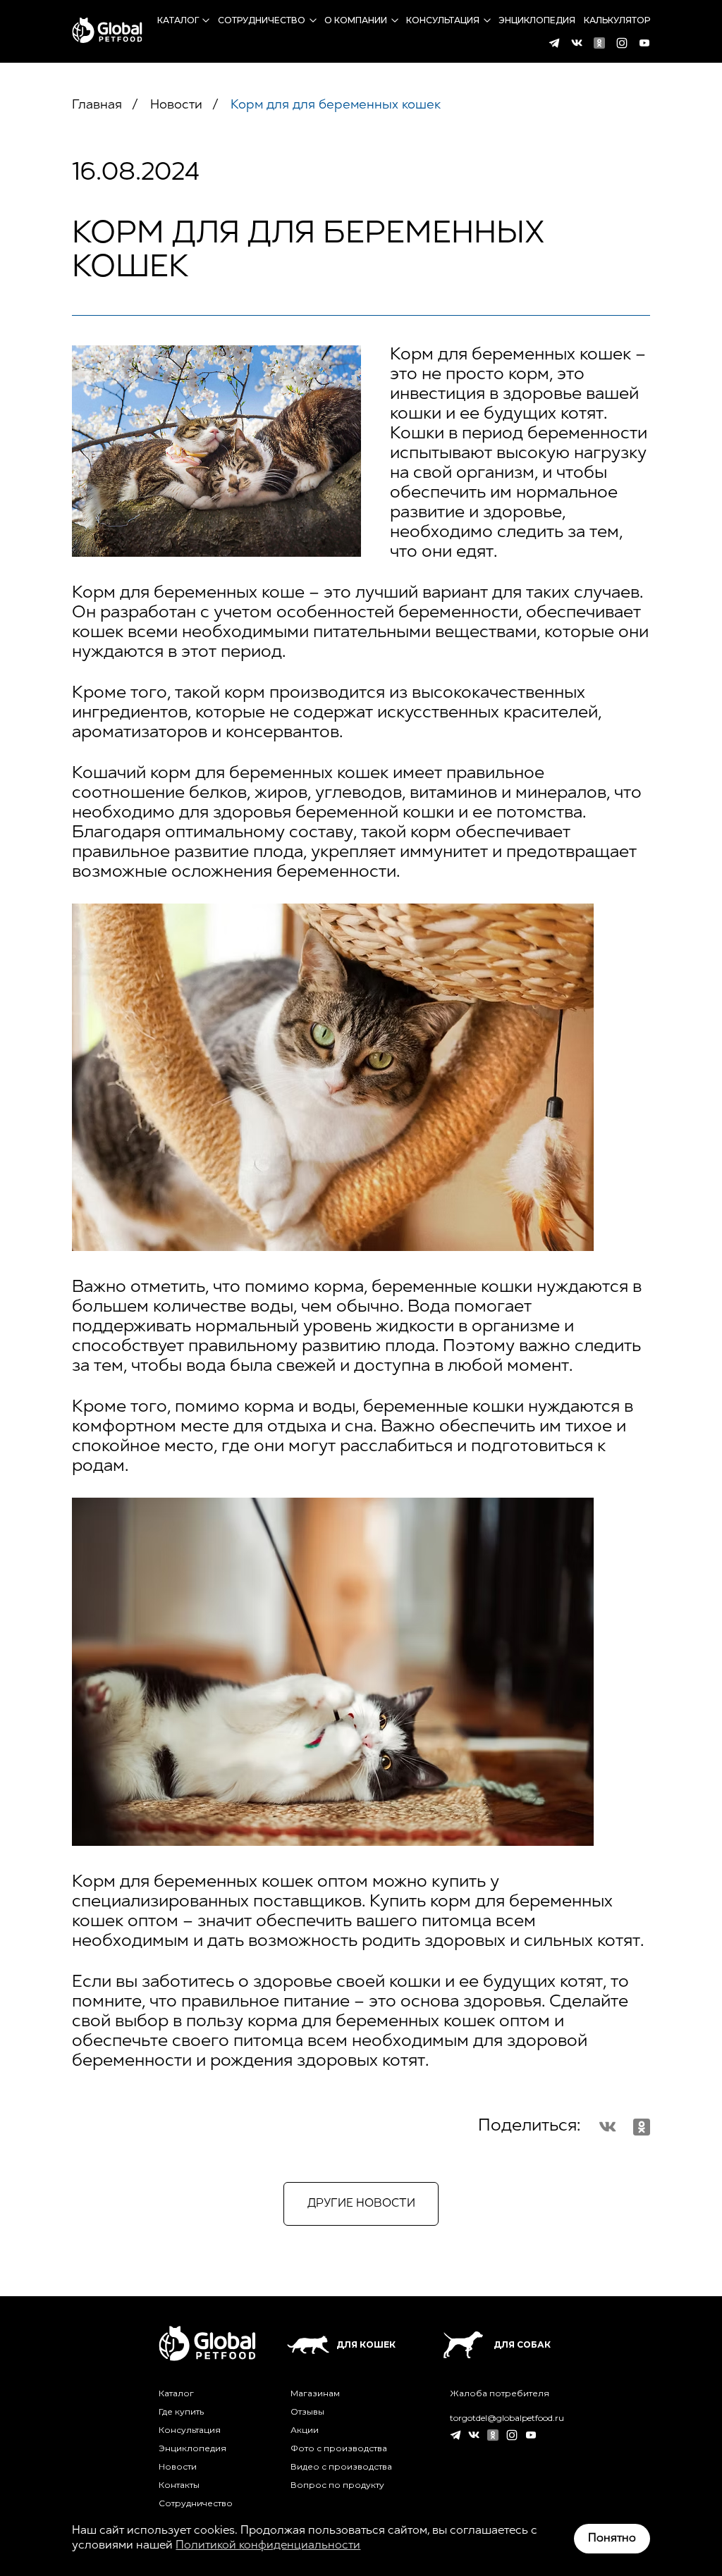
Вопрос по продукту (337, 2485)
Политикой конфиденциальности (268, 2546)
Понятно (612, 2539)
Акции (305, 2430)
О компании (356, 20)
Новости (175, 106)
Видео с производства (341, 2467)
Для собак (522, 2344)
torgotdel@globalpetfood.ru (507, 2418)
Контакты (179, 2485)
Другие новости (361, 2204)
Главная (97, 106)
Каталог (178, 20)
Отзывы (307, 2412)
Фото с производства (339, 2448)
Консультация (443, 20)
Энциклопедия (537, 20)
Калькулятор (617, 20)
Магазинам (315, 2393)
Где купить (181, 2412)
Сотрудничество (262, 20)
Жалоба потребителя (500, 2393)
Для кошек (366, 2344)
